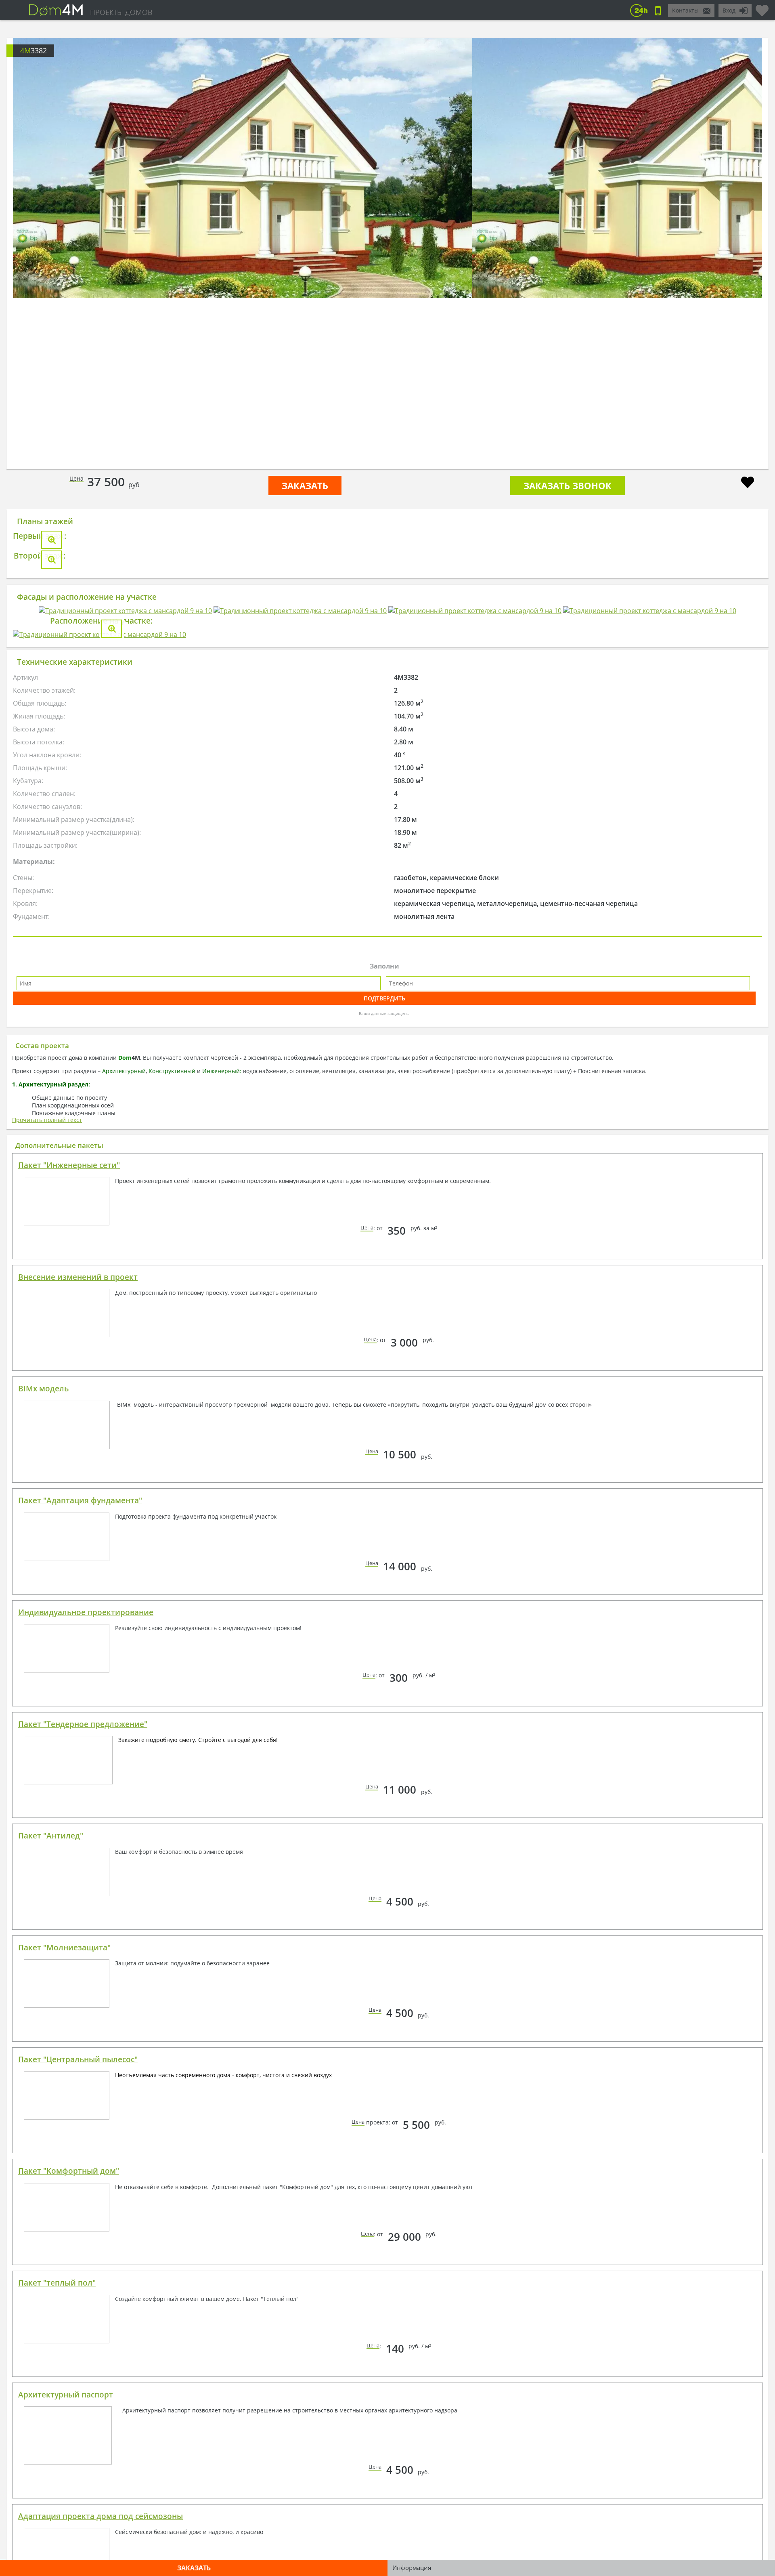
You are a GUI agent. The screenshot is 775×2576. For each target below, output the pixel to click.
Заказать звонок (568, 485)
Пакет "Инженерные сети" (69, 1651)
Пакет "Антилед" (51, 2322)
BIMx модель (43, 1874)
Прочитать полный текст (47, 1606)
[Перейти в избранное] (762, 7)
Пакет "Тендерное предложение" (83, 2210)
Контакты (685, 10)
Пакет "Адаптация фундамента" (80, 1986)
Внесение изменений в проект (78, 1763)
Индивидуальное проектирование (86, 2098)
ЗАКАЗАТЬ (305, 485)
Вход (729, 10)
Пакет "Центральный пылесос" (78, 2545)
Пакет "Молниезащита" (64, 2433)
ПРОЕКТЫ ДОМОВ (121, 12)
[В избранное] (748, 483)
